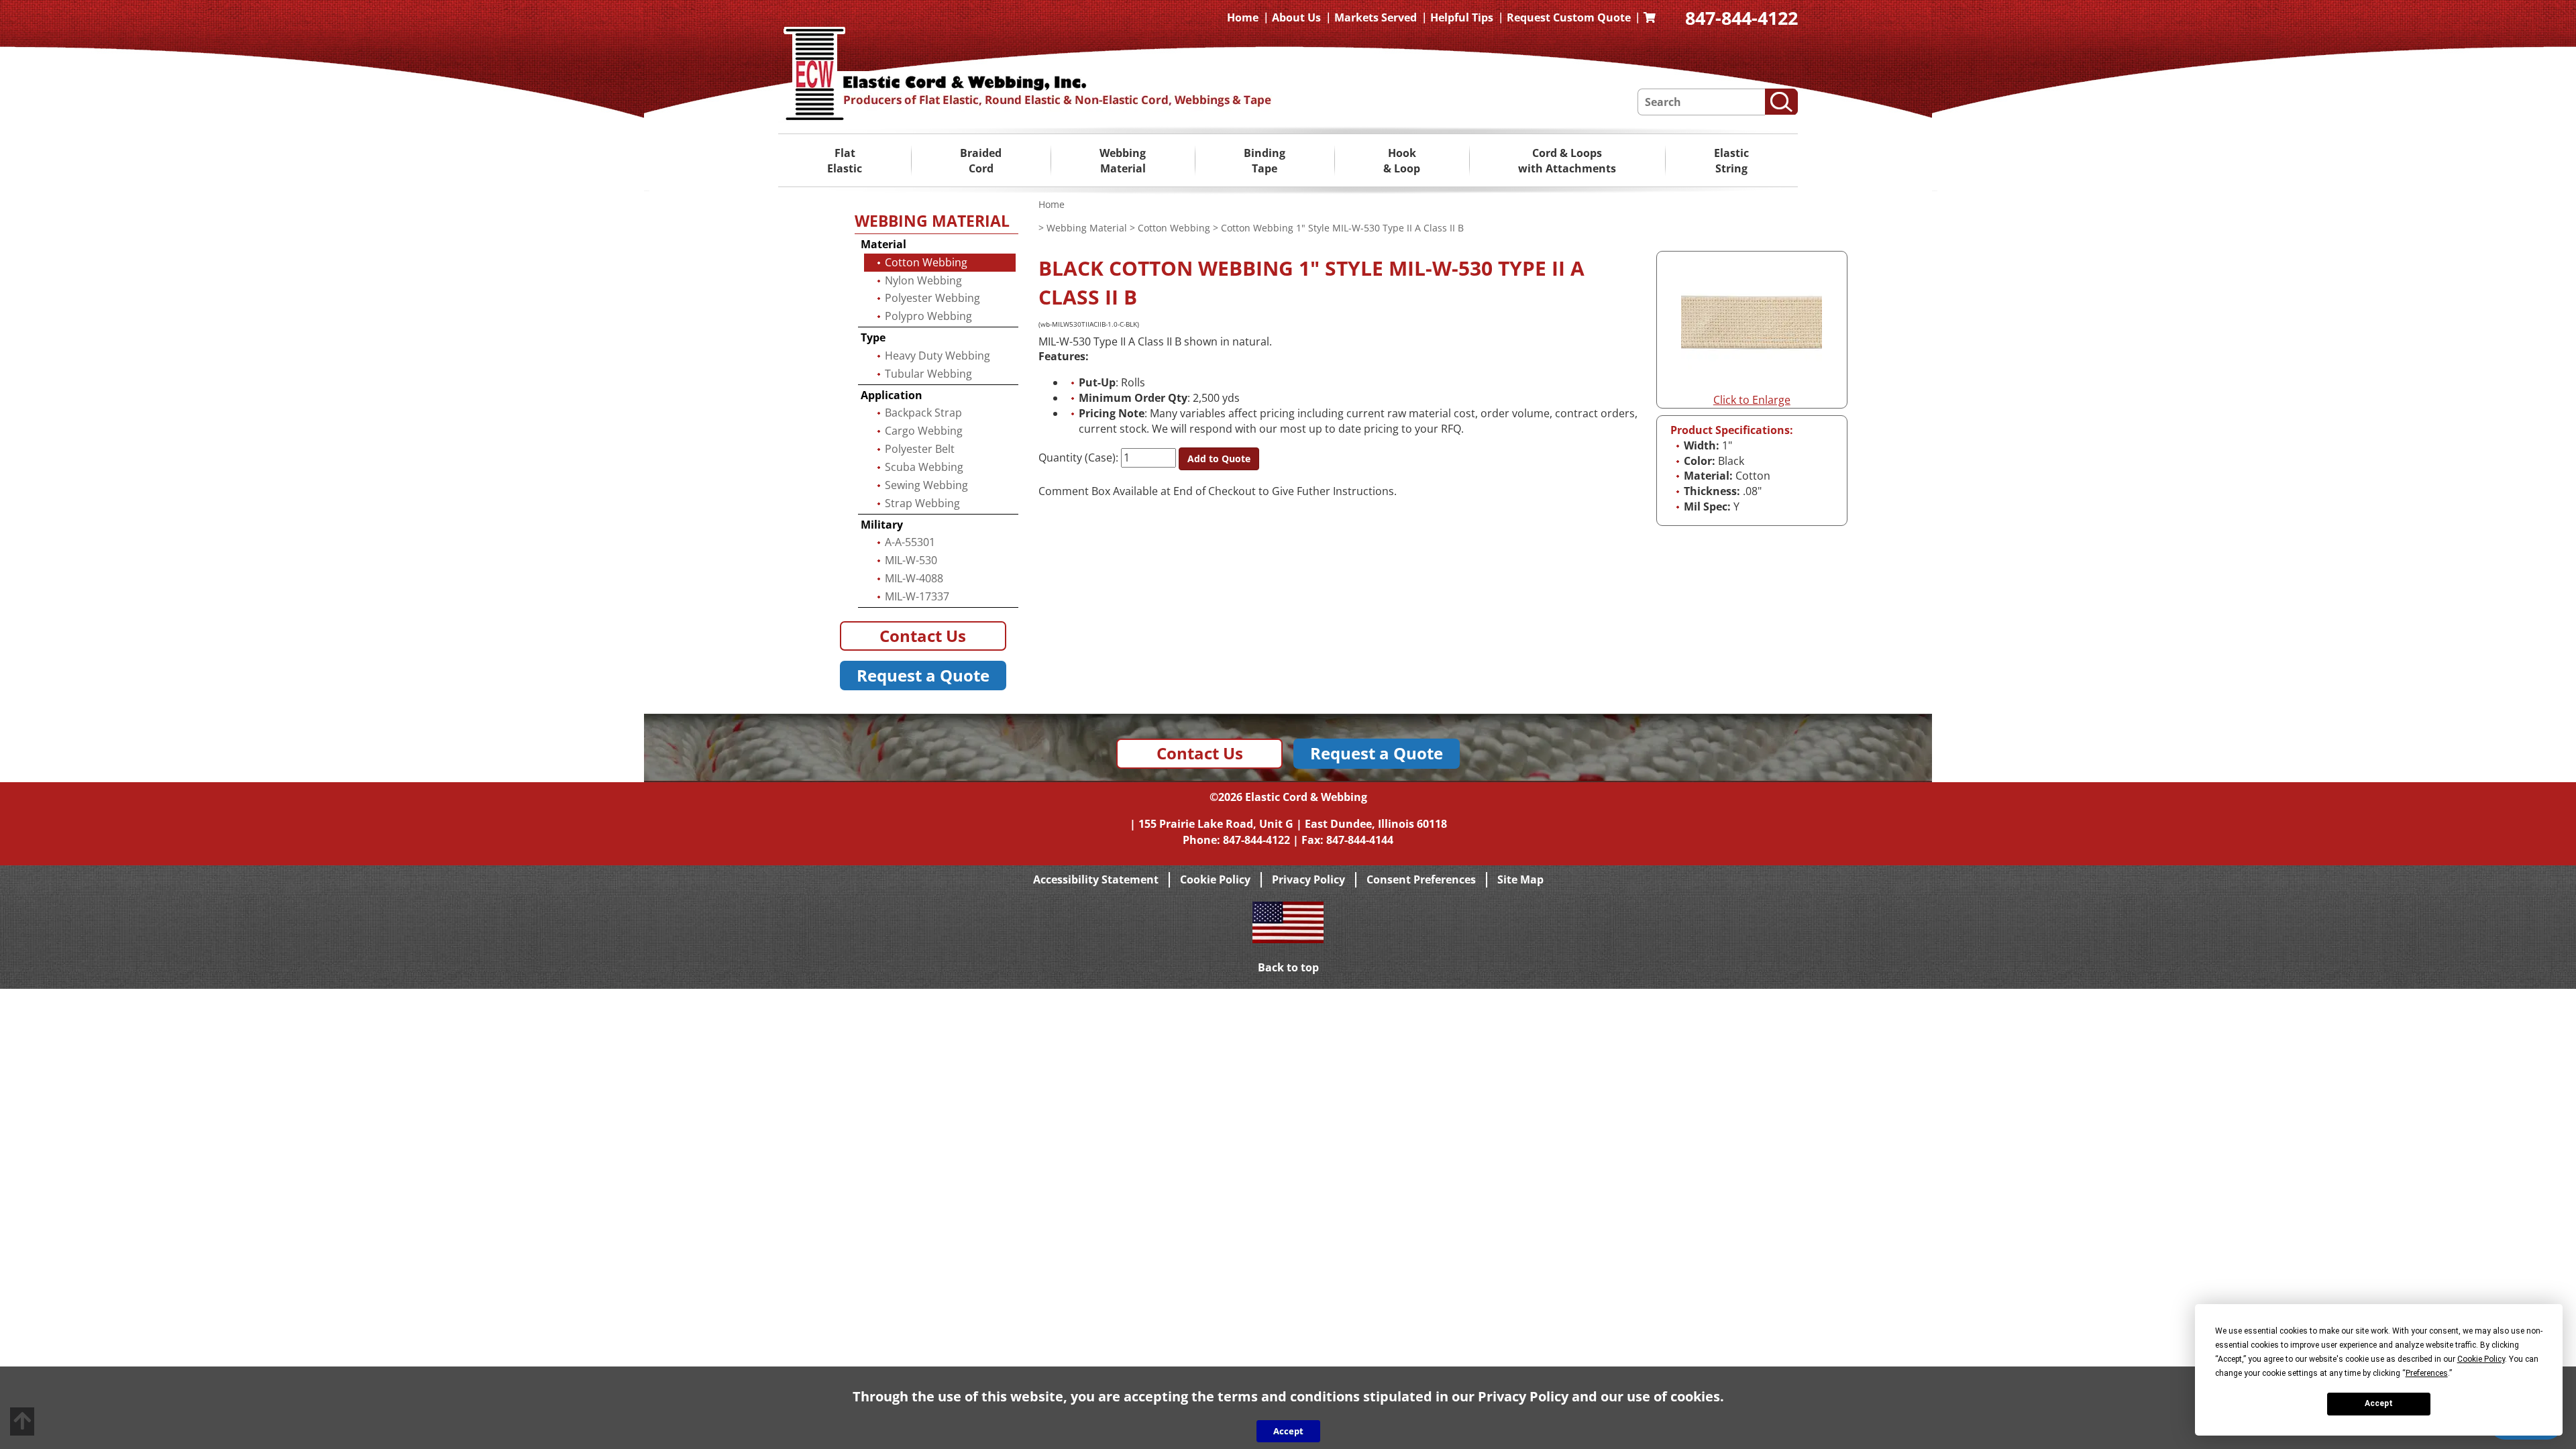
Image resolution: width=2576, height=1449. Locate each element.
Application (892, 395)
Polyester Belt (920, 449)
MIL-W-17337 (917, 596)
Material (883, 244)
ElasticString (1731, 161)
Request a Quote (923, 675)
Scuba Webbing (924, 467)
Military (882, 525)
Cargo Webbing (924, 431)
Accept (2379, 1403)
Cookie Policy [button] (2481, 1359)
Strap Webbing (922, 503)
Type (873, 337)
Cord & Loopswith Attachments (1567, 161)
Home (1243, 17)
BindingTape (1265, 161)
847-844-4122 (1741, 18)
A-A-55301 (910, 542)
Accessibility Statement (1096, 879)
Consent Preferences (1421, 879)
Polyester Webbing (932, 298)
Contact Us (923, 636)
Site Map (1520, 879)
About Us (1296, 17)
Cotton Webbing (1174, 228)
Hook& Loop (1402, 161)
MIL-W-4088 (914, 578)
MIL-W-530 (911, 560)
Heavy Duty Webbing (937, 356)
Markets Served (1376, 17)
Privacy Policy (1308, 879)
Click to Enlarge (1752, 400)
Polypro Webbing (928, 316)
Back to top (1288, 967)
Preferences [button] (2427, 1373)
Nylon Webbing (923, 280)
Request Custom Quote (1569, 17)
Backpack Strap (923, 413)
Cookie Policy (1215, 879)
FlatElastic (845, 161)
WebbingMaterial (1123, 161)
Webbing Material (1087, 228)
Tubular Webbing (928, 374)
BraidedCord (981, 161)
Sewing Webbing (926, 485)
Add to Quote (1219, 459)
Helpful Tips (1462, 17)
